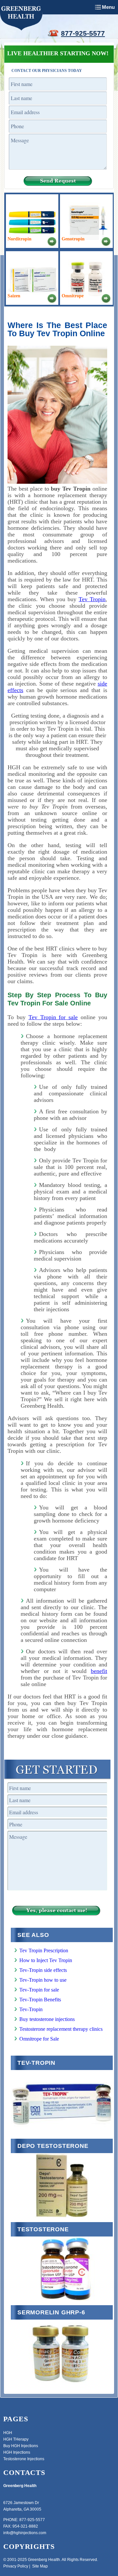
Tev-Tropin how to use (43, 1980)
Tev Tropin (92, 599)
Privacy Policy (16, 2566)
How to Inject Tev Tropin (46, 1960)
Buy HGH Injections (21, 2446)
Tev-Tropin (31, 2009)
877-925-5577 (83, 33)
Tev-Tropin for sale (39, 1990)
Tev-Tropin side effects (43, 1970)
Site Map (40, 2566)
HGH (8, 2433)
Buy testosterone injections (47, 2019)
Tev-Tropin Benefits (40, 2000)
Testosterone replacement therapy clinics (61, 2029)
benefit (99, 1671)
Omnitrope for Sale (39, 2039)
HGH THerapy (16, 2439)
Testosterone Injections (24, 2459)
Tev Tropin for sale (53, 1017)
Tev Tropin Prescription (44, 1950)
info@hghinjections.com (25, 2533)
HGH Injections (17, 2452)
